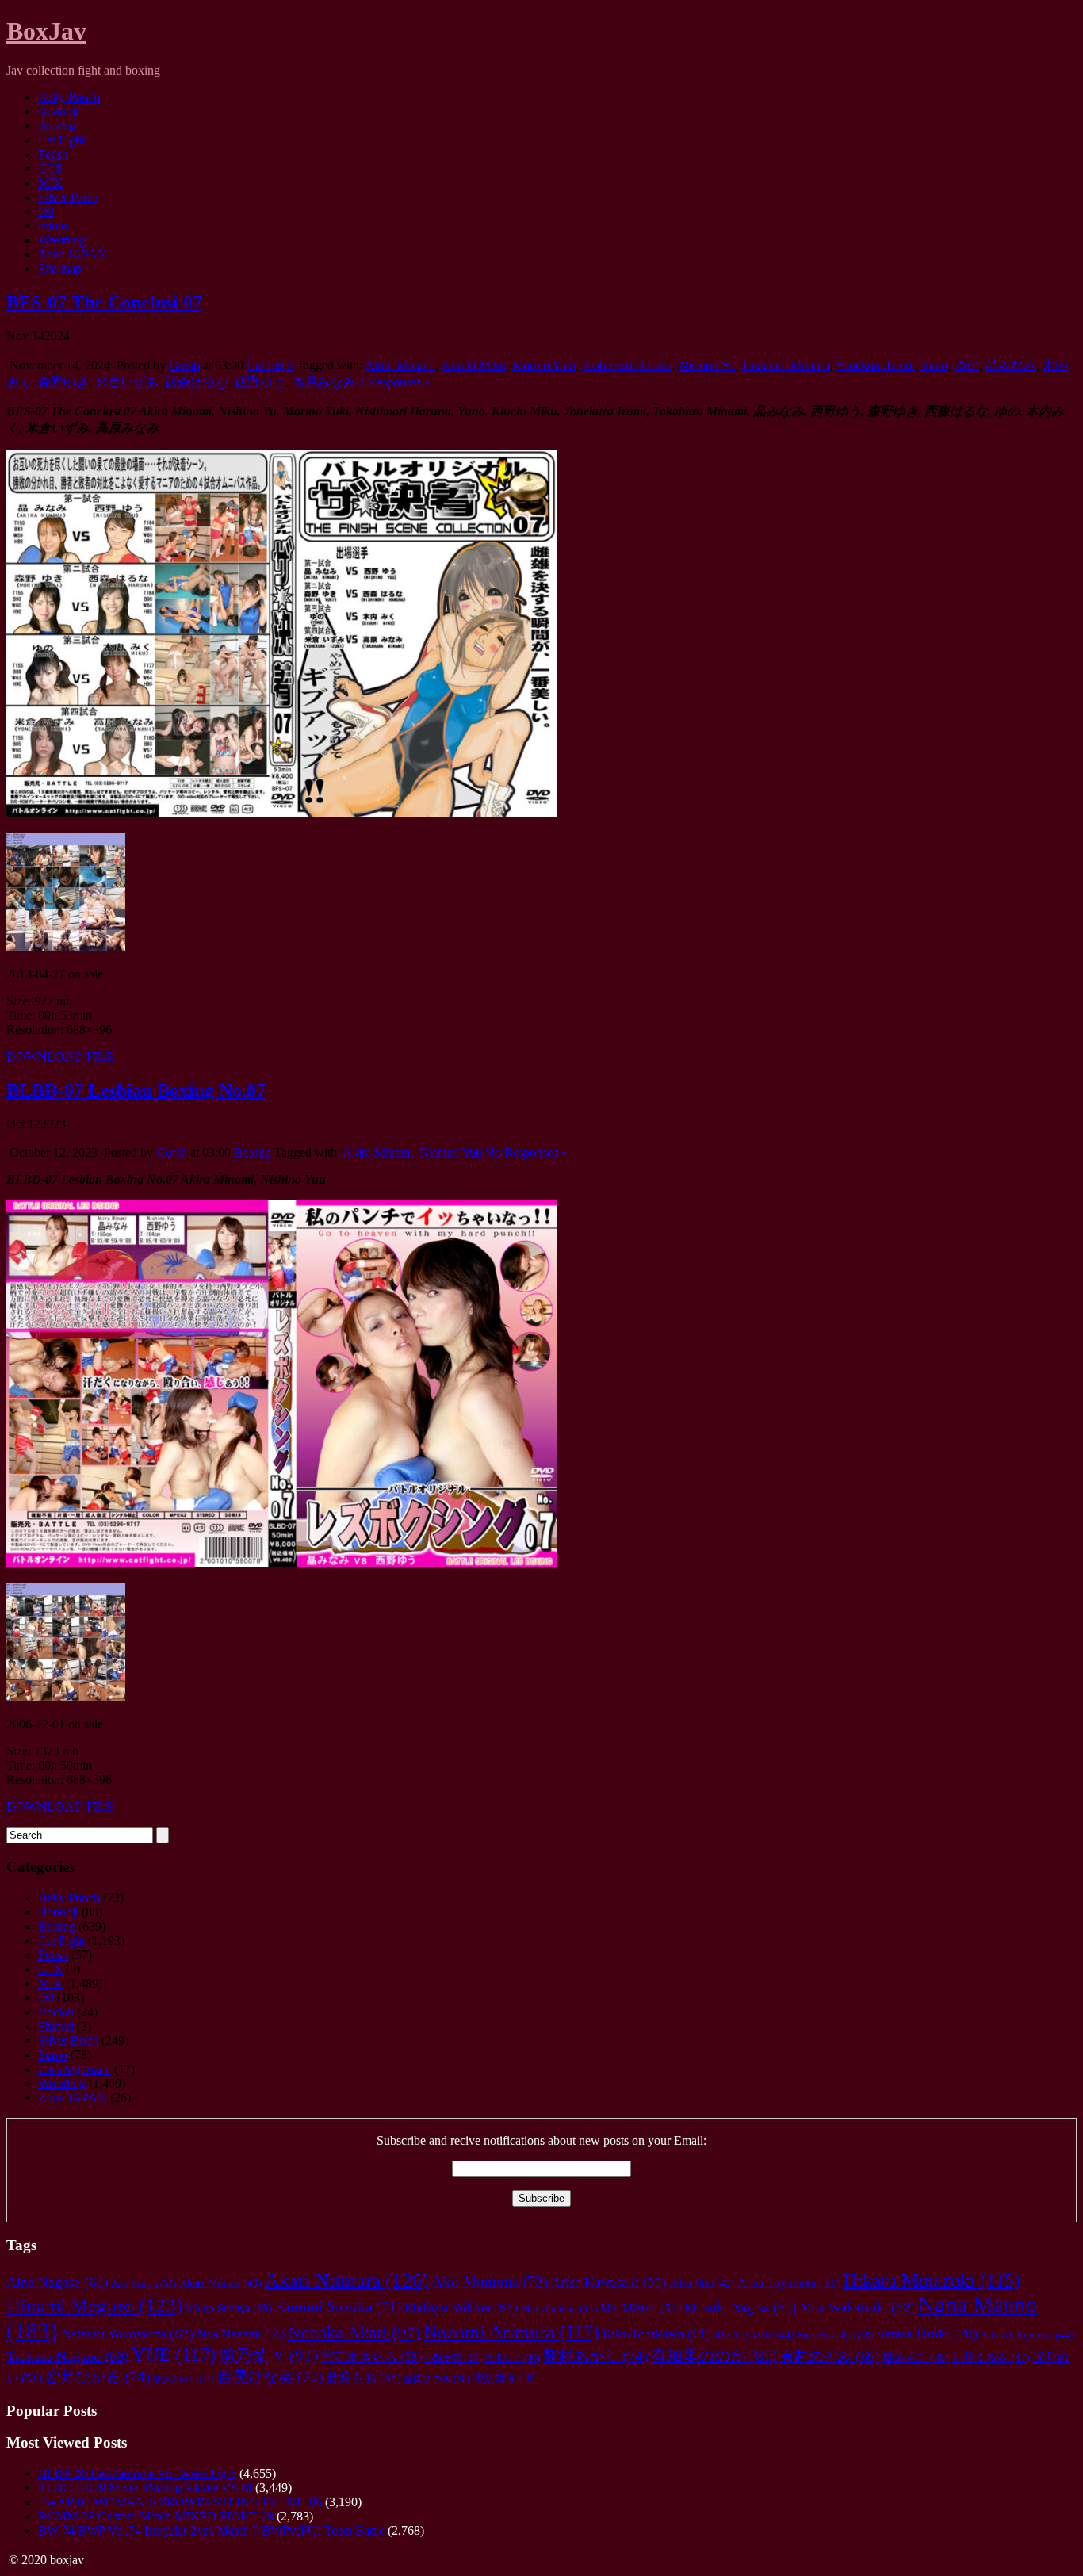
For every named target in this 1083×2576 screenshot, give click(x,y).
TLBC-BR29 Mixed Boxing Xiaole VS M (145, 2488)
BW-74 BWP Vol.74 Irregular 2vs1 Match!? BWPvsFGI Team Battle (211, 2530)
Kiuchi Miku (474, 365)
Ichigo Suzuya (229, 2308)
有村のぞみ (830, 2356)
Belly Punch (69, 97)
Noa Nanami (241, 2334)
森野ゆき (63, 382)
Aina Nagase (57, 2282)
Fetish (53, 154)
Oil (46, 211)
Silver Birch (68, 197)
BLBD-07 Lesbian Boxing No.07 (136, 1090)
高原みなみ (323, 382)
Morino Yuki (544, 365)
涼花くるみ (991, 2358)
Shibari (56, 2026)
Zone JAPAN (73, 254)
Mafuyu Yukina (461, 2308)
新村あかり (595, 2356)
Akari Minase (220, 2283)
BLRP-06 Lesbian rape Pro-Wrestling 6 (137, 2473)
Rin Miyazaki (754, 2335)
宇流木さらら (371, 2357)
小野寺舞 (452, 2358)
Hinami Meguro (94, 2305)
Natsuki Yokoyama (127, 2334)
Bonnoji (58, 111)
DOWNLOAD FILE (60, 1056)
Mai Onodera (559, 2308)
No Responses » (526, 1152)
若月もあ (363, 2377)
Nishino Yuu (451, 1152)
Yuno (934, 365)
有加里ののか (714, 2356)
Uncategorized (75, 2069)
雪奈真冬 (506, 2378)
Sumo (53, 226)
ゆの (966, 365)
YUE (174, 2354)
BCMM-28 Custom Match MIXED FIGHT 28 (156, 2516)
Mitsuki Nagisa (740, 2308)
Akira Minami (400, 365)
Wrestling (62, 240)
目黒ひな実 (270, 2377)
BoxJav (46, 31)
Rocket (56, 2012)
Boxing (57, 126)
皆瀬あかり (184, 2379)
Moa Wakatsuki (857, 2308)
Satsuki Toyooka (1027, 2335)
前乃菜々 (268, 2356)
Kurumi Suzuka (338, 2307)
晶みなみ (1011, 365)
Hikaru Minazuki (932, 2280)
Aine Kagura (144, 2284)
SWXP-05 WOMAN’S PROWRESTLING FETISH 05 (180, 2502)
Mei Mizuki (641, 2308)
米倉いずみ (127, 382)
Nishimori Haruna (627, 365)
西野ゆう (260, 382)
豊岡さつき (436, 2379)
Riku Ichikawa (657, 2334)
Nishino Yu (707, 365)
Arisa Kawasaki (608, 2282)
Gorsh (184, 365)
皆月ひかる (98, 2377)
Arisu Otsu (702, 2283)
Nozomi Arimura (511, 2331)
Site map (60, 268)
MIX (50, 183)
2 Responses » (394, 382)
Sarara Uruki (927, 2333)
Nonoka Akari (354, 2332)
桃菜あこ (916, 2357)
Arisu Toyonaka (789, 2283)
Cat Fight (61, 140)
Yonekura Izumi (875, 365)
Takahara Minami (785, 365)
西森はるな (197, 382)
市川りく (512, 2358)
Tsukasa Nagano (67, 2356)
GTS (50, 168)
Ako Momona (490, 2281)
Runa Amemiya (835, 2335)
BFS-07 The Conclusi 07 (104, 302)
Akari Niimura (347, 2280)
